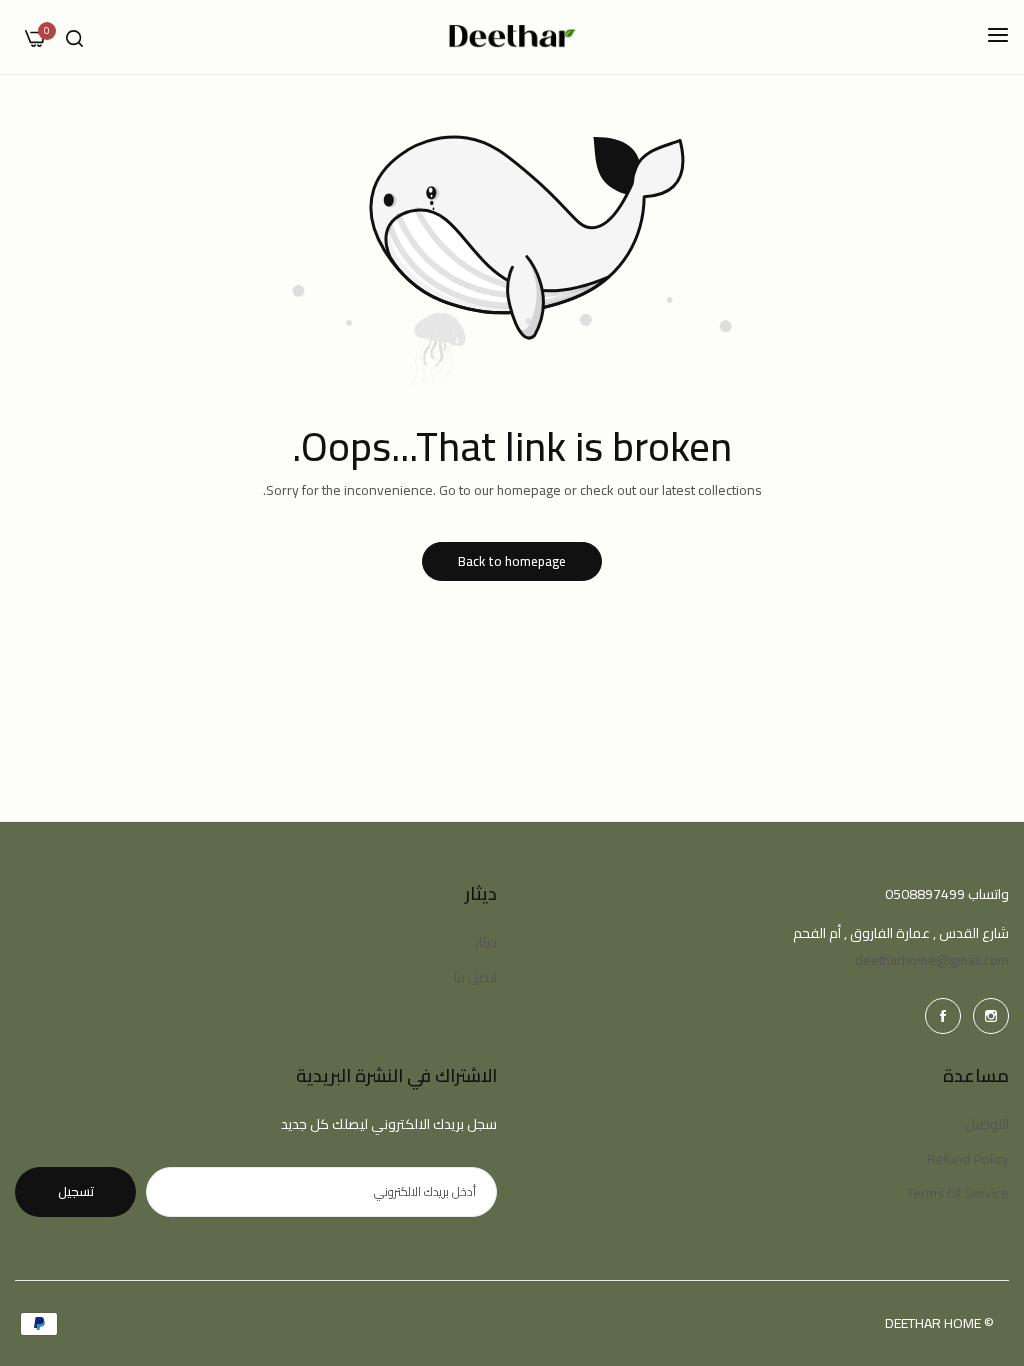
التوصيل (987, 1124)
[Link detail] (991, 1016)
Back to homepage (512, 561)
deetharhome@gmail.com (932, 960)
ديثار (486, 942)
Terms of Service (958, 1193)
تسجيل (76, 1191)
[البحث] (74, 37)
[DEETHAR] (512, 37)
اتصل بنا (475, 977)
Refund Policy (968, 1159)
